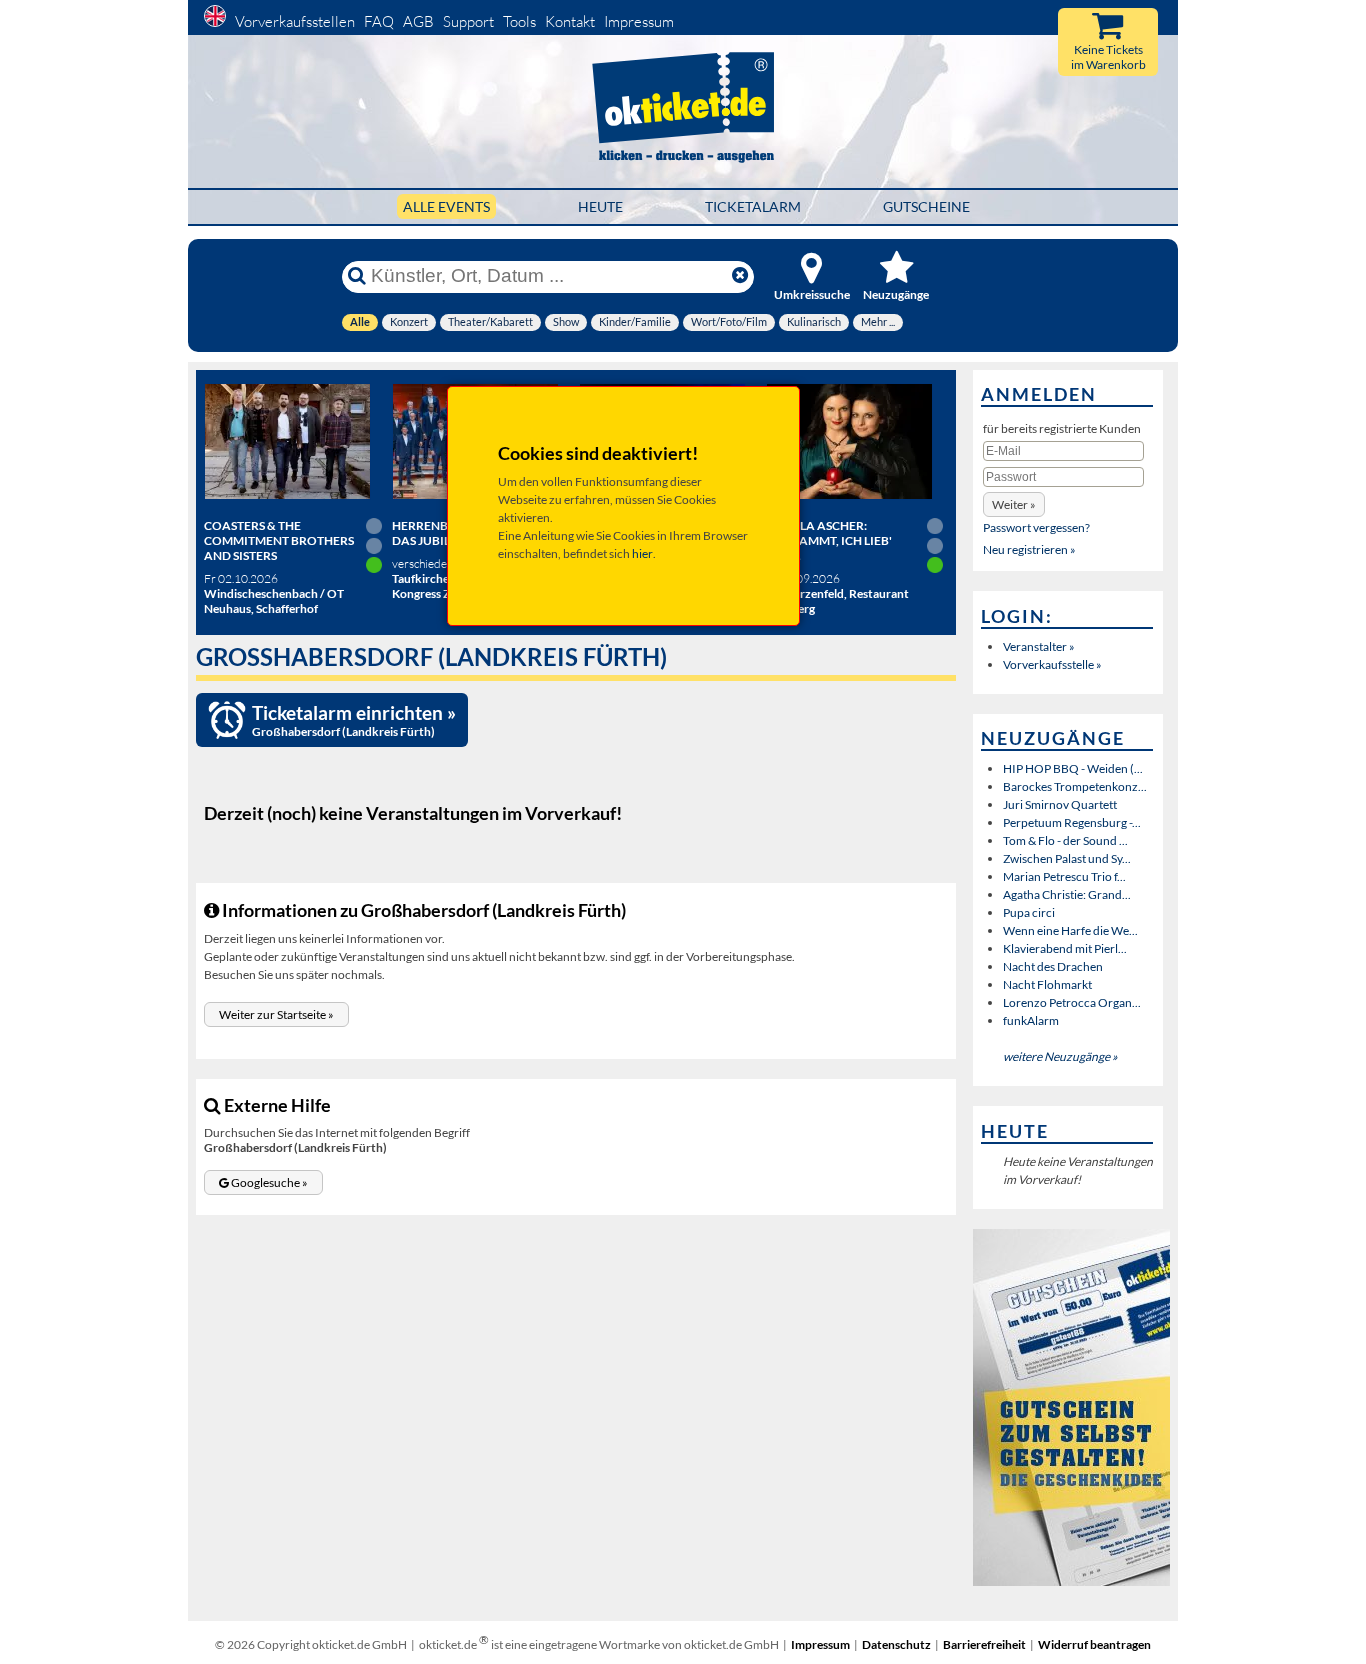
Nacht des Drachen (1053, 966)
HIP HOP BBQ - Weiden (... (1073, 768)
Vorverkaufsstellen (295, 21)
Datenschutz (896, 1644)
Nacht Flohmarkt (1047, 984)
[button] (276, 1014)
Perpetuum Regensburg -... (1072, 822)
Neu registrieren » (1029, 549)
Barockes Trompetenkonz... (1075, 786)
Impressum (639, 21)
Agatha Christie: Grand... (1067, 894)
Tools (519, 21)
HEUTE (600, 206)
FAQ (379, 21)
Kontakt (570, 21)
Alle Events (446, 206)
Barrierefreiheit (984, 1644)
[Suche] (357, 276)
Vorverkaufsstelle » (1052, 664)
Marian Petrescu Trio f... (1064, 876)
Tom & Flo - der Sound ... (1065, 840)
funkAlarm (1031, 1020)
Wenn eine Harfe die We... (1070, 930)
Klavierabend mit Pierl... (1065, 948)
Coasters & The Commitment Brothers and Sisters (279, 540)
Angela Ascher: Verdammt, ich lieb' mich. (829, 540)
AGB (418, 21)
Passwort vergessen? (1036, 527)
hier (642, 553)
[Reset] (740, 276)
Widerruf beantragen (1094, 1644)
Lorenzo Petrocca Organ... (1072, 1002)
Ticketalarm (753, 206)
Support (468, 21)
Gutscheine (926, 206)
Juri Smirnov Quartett (1060, 804)
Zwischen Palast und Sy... (1067, 858)
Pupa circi (1029, 912)
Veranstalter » (1039, 646)
